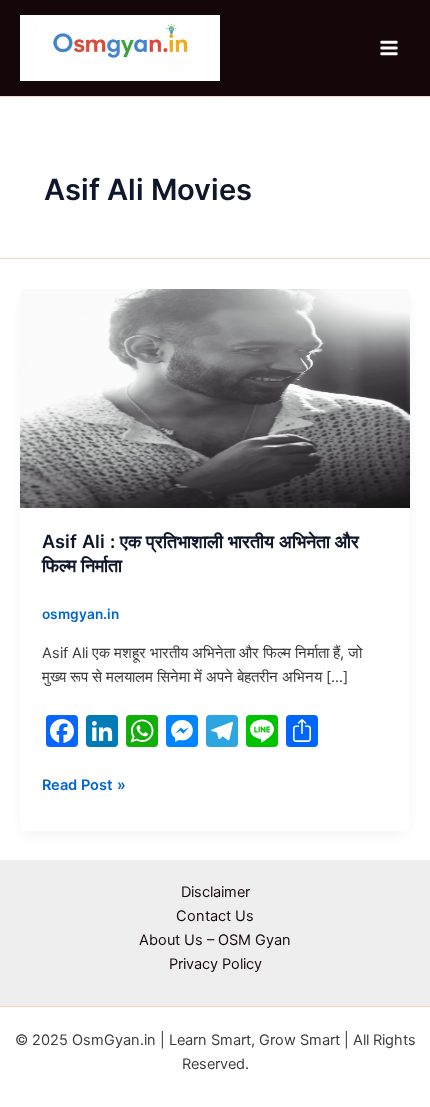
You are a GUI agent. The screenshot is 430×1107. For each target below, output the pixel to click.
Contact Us (215, 916)
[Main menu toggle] (389, 48)
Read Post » (84, 783)
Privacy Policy (215, 964)
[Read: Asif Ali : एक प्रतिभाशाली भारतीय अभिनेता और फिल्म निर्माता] (215, 397)
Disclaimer (215, 892)
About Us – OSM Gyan (215, 940)
